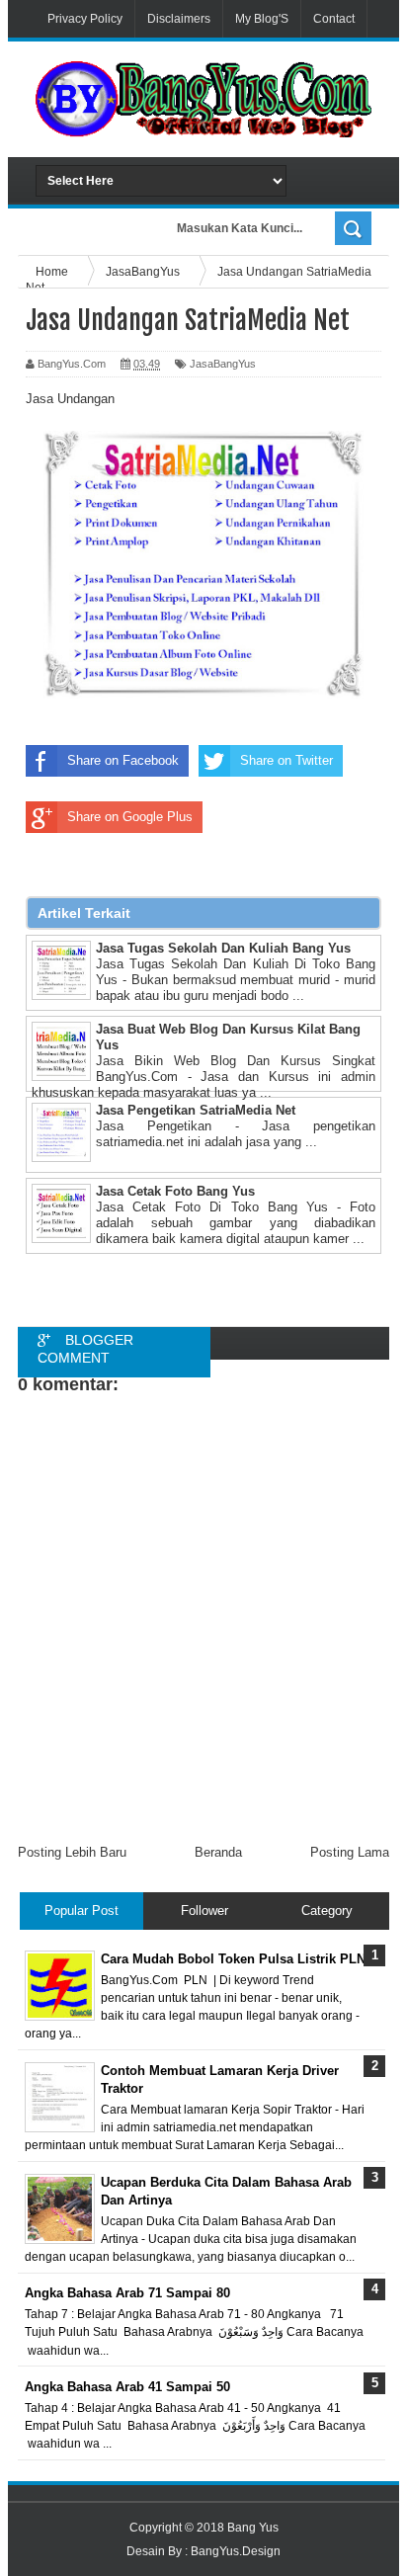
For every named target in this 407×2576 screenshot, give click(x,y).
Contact (334, 19)
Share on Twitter (286, 760)
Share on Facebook (123, 760)
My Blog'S (262, 19)
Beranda (218, 1852)
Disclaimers (179, 19)
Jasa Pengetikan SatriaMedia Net (196, 1110)
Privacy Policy (85, 19)
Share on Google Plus (130, 817)
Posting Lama (350, 1852)
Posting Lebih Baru (72, 1852)
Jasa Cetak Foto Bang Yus (175, 1191)
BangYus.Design (236, 2551)
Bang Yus (253, 2528)
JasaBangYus (223, 364)
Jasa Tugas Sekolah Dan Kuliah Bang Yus (223, 948)
